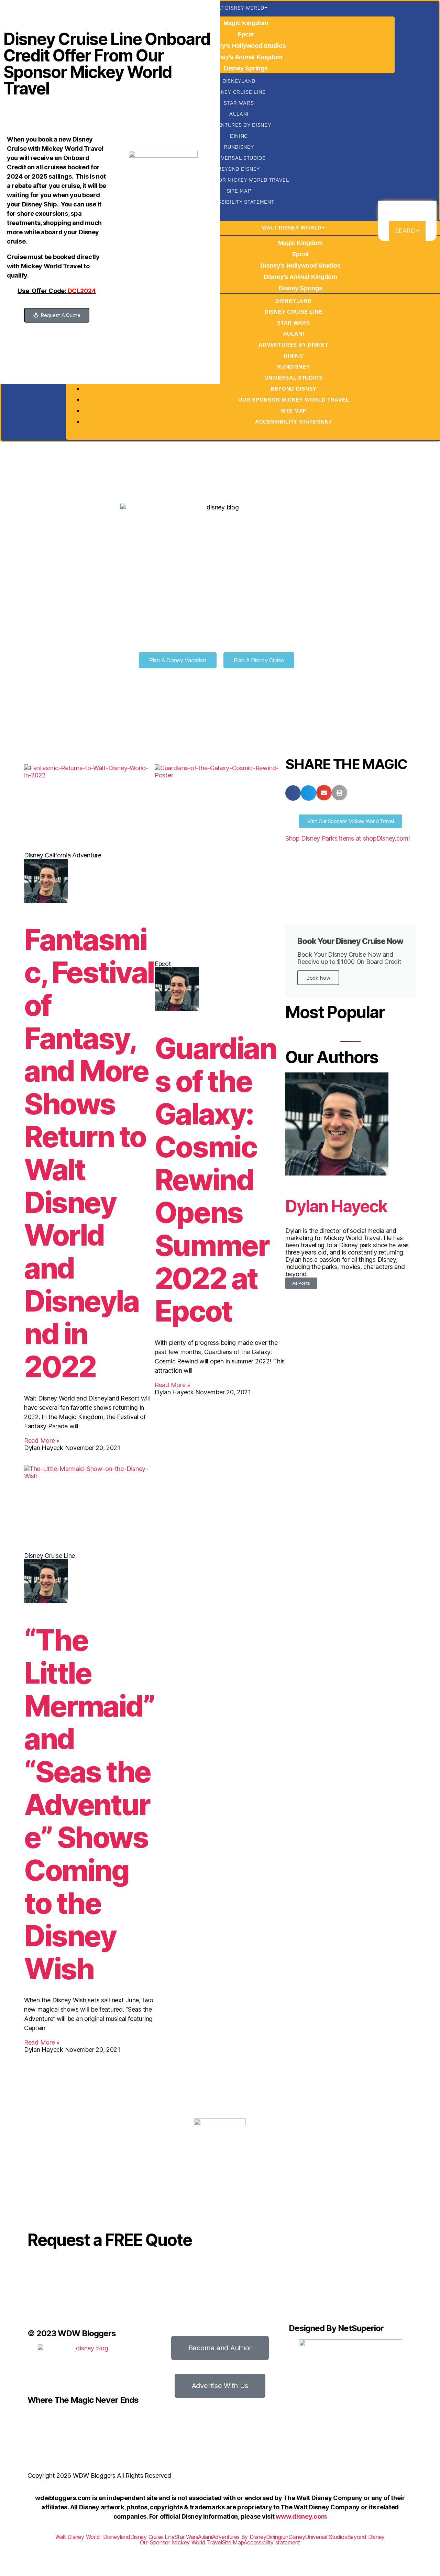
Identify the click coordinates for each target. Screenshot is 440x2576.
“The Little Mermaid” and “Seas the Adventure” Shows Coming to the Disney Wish (89, 1804)
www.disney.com (301, 2516)
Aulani (239, 114)
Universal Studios (239, 158)
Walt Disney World (237, 8)
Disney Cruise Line (239, 92)
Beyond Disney (239, 169)
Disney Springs (246, 68)
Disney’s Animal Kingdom (246, 57)
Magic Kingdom (246, 23)
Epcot (246, 34)
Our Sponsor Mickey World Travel (239, 180)
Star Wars (239, 103)
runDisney (239, 147)
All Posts (301, 1283)
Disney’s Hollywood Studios (246, 46)
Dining (239, 136)
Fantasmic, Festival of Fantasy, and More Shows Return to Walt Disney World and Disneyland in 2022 (89, 1153)
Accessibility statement (239, 202)
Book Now (318, 978)
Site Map (239, 191)
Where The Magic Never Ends (83, 2400)
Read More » (42, 1441)
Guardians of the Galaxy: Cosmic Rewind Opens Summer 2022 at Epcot (215, 1180)
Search (407, 231)
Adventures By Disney (239, 125)
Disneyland (239, 81)
